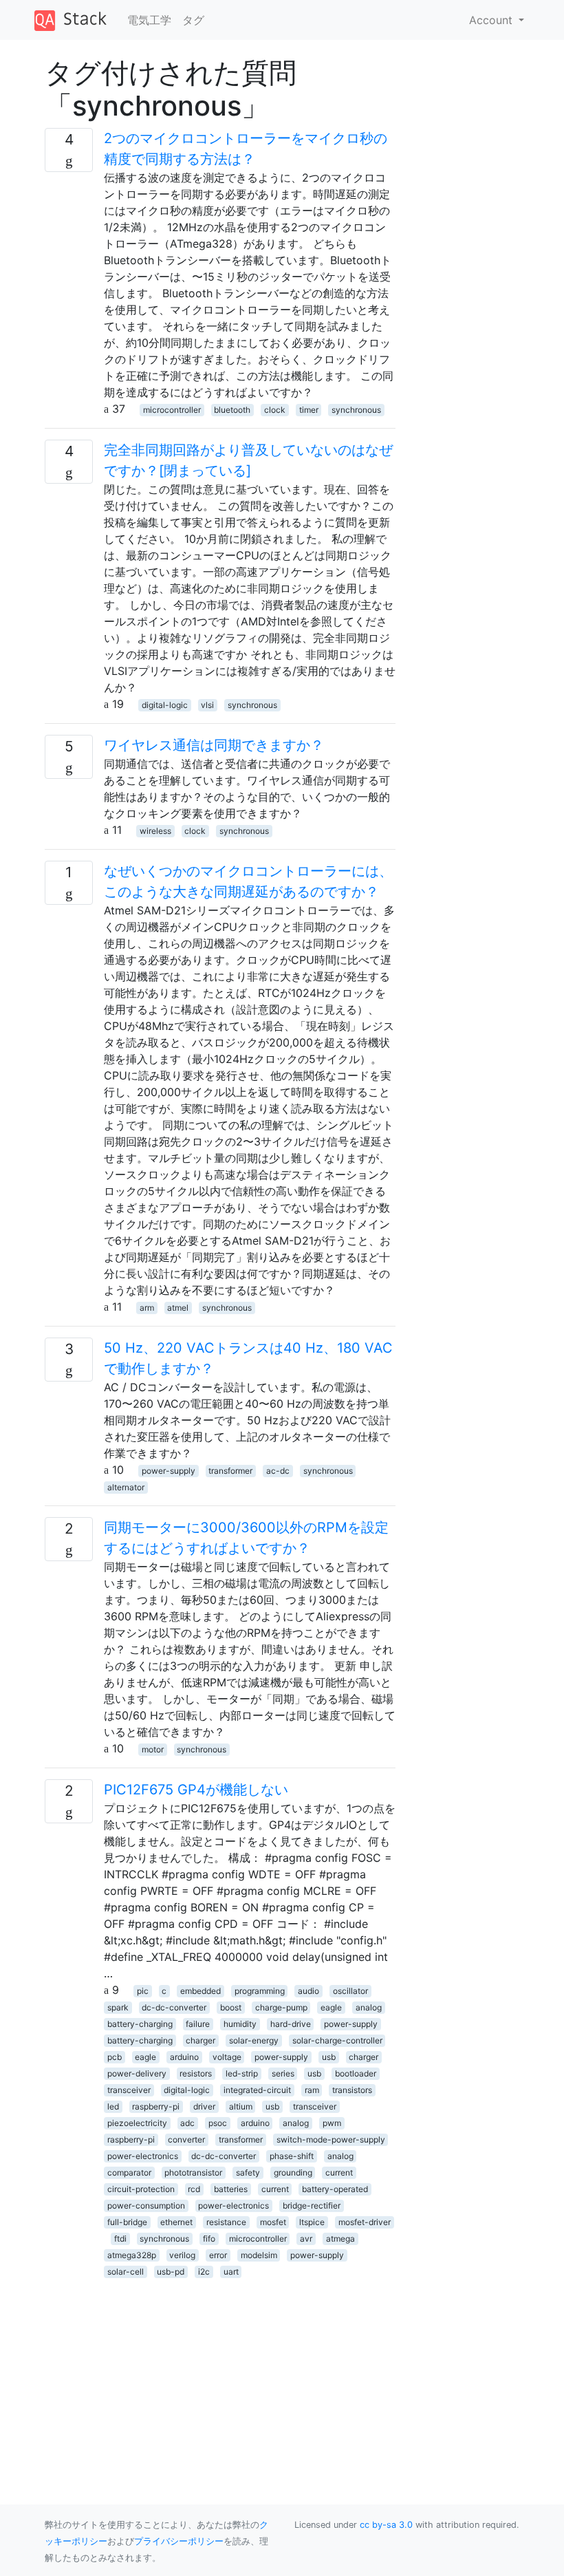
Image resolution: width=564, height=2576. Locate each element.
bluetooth (232, 410)
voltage (227, 2057)
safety (248, 2172)
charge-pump (281, 2007)
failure (198, 2024)
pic (143, 1991)
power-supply (169, 1471)
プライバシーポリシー (179, 2541)
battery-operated (335, 2189)
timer (309, 410)
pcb (115, 2057)
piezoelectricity (137, 2123)
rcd (194, 2189)
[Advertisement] (220, 2375)
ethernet (176, 2222)
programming (260, 1991)
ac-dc (278, 1471)
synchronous (356, 410)
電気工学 (149, 20)
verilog (182, 2255)
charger (200, 2040)
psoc (218, 2123)
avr (306, 2239)
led (113, 2106)
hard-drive (291, 2024)
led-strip (242, 2073)
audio (308, 1991)
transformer (230, 1471)
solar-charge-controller (337, 2040)
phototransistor (193, 2172)
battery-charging (140, 2024)
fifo (209, 2239)
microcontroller (172, 410)
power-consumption (146, 2205)
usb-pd (171, 2272)
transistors (352, 2090)
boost (231, 2007)
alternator (126, 1487)
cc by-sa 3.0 (386, 2525)
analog (369, 2007)
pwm (332, 2123)
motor (153, 1749)
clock (275, 410)
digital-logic (165, 705)
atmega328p (132, 2255)
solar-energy (254, 2040)
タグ (193, 20)
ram (312, 2090)
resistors (196, 2073)
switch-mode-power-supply (331, 2139)
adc (187, 2123)
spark (118, 2007)
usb (329, 2057)
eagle (331, 2007)
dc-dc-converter (174, 2007)
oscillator (350, 1991)
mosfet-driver (365, 2222)
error (218, 2255)
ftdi (120, 2239)
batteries (231, 2189)
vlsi (207, 705)
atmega (340, 2239)
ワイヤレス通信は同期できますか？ (214, 745)
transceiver (129, 2090)
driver (204, 2106)
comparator (129, 2172)
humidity (240, 2024)
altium (241, 2106)
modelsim (259, 2255)
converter (186, 2139)
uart (231, 2272)
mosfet (273, 2222)
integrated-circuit (257, 2090)
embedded (200, 1991)
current (339, 2172)
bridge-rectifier (312, 2205)
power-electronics (143, 2156)
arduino (184, 2057)
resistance (226, 2222)
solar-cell (126, 2272)
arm (147, 1308)
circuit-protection (141, 2189)
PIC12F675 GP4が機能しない (196, 1790)
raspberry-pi (156, 2106)
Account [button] (492, 20)
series (283, 2073)
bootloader (356, 2073)
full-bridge (127, 2222)
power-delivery (137, 2073)
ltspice (312, 2222)
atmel (178, 1308)
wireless (155, 831)
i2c (204, 2272)
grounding (293, 2172)
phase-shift (292, 2156)
